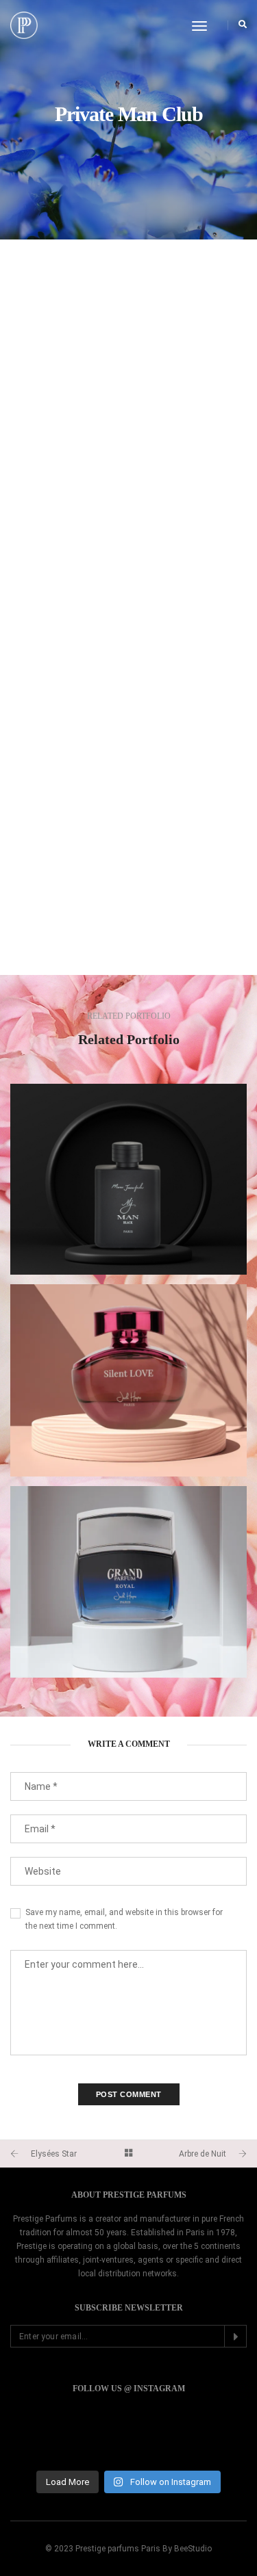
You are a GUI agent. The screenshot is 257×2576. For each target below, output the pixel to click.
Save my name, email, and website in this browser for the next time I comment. (124, 1919)
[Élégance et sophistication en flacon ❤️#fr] (47, 2438)
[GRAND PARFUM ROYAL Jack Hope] (128, 1582)
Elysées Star (54, 2154)
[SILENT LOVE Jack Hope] (128, 1380)
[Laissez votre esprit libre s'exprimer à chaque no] (210, 2438)
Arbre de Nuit (203, 2154)
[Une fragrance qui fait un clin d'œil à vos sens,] (128, 2438)
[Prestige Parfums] (24, 24)
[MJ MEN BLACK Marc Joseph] (128, 1179)
